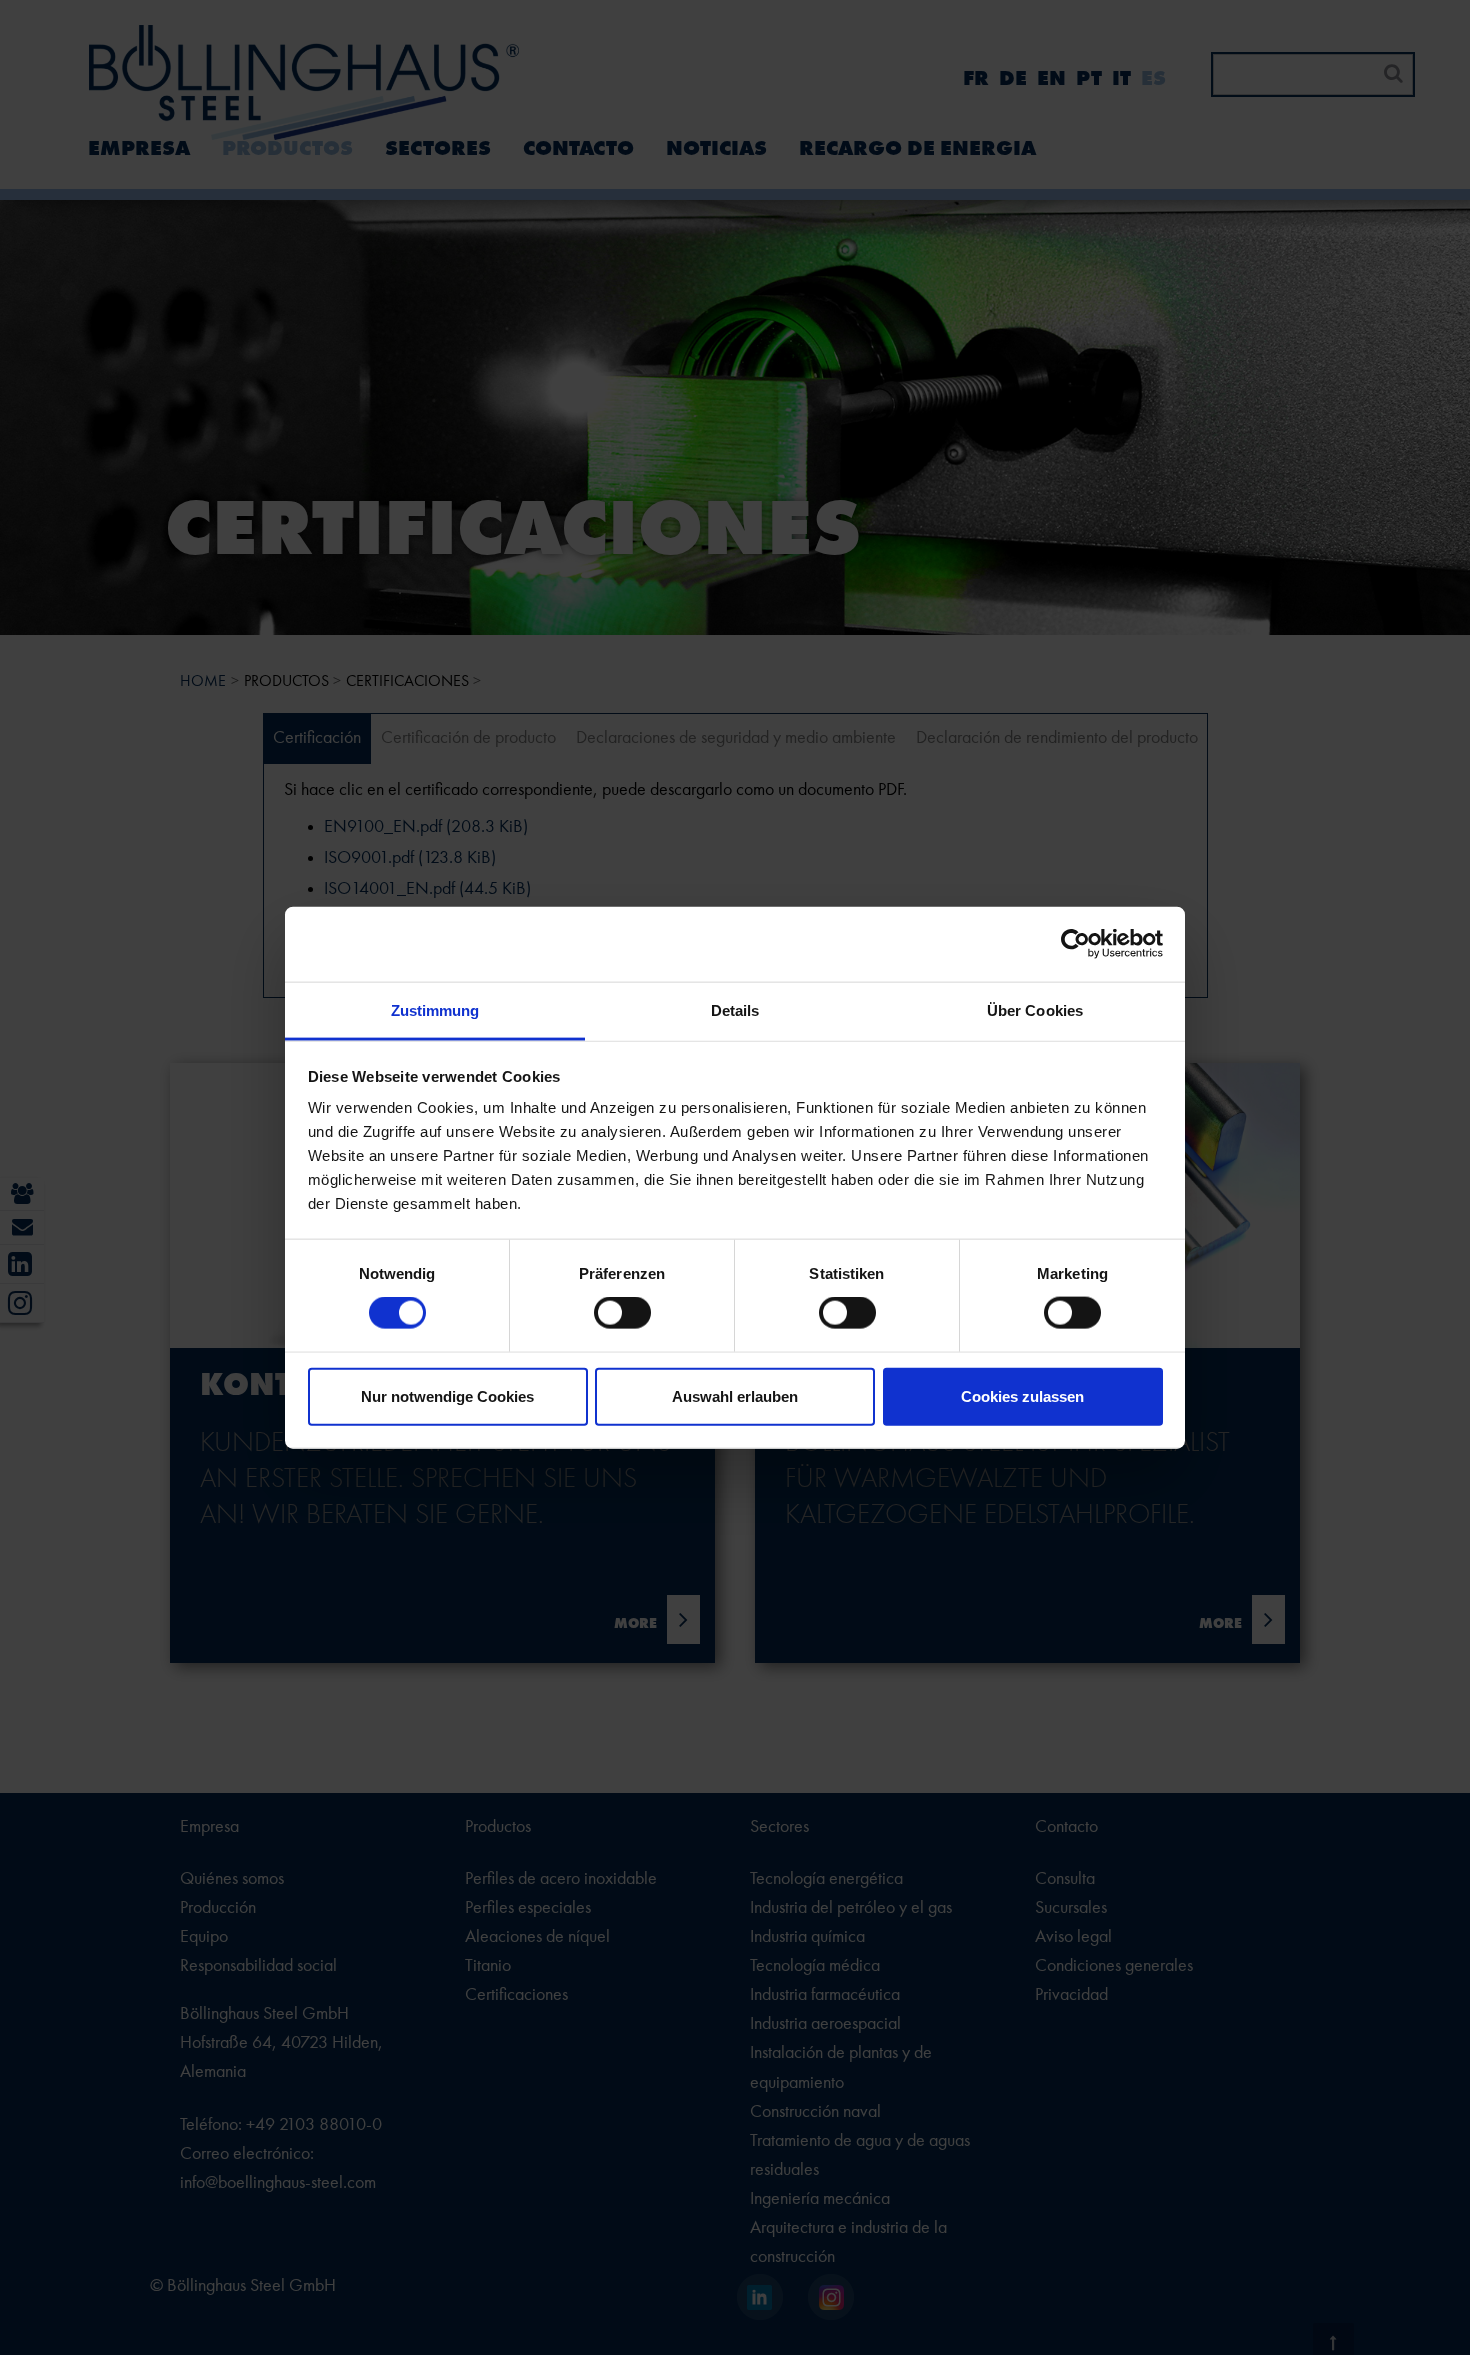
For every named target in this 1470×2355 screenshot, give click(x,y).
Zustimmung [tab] (435, 1009)
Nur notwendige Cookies (447, 1395)
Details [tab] (735, 1009)
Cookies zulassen (1022, 1395)
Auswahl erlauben (735, 1395)
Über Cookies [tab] (1035, 1009)
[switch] (622, 1313)
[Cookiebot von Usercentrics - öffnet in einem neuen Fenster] (1075, 944)
